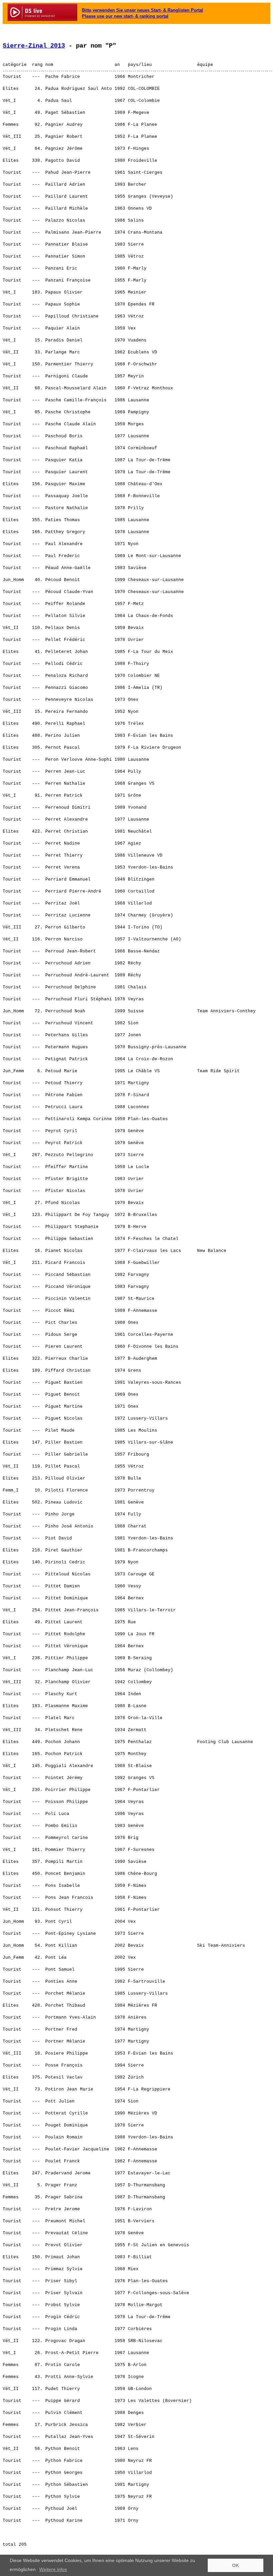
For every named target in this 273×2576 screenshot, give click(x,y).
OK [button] (236, 2565)
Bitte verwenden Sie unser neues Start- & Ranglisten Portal (142, 10)
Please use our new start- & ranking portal (125, 16)
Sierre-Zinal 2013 (34, 46)
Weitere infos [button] (53, 2569)
